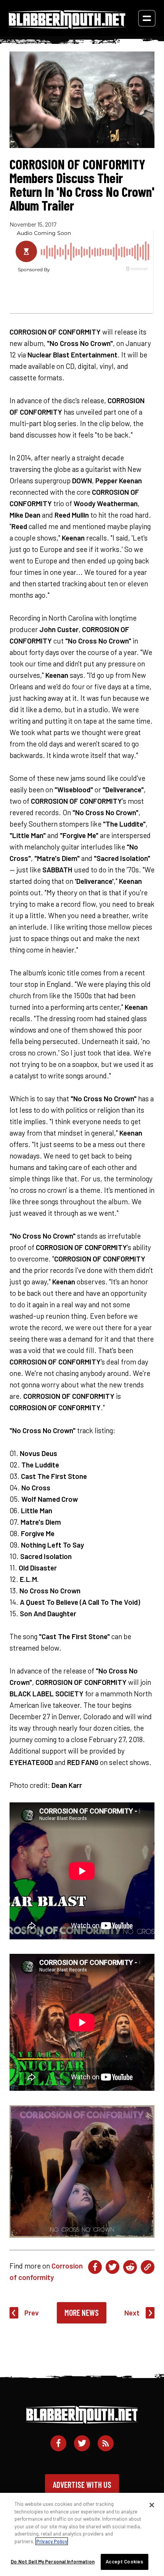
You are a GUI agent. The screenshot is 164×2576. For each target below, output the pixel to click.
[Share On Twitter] (113, 2267)
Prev (32, 2313)
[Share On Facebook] (95, 2267)
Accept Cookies (124, 2562)
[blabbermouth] (67, 26)
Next (132, 2313)
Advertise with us (82, 2484)
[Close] (152, 2505)
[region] (82, 2534)
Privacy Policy (52, 2541)
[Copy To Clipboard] (148, 2267)
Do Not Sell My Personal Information (53, 2562)
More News (82, 2312)
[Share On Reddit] (130, 2267)
